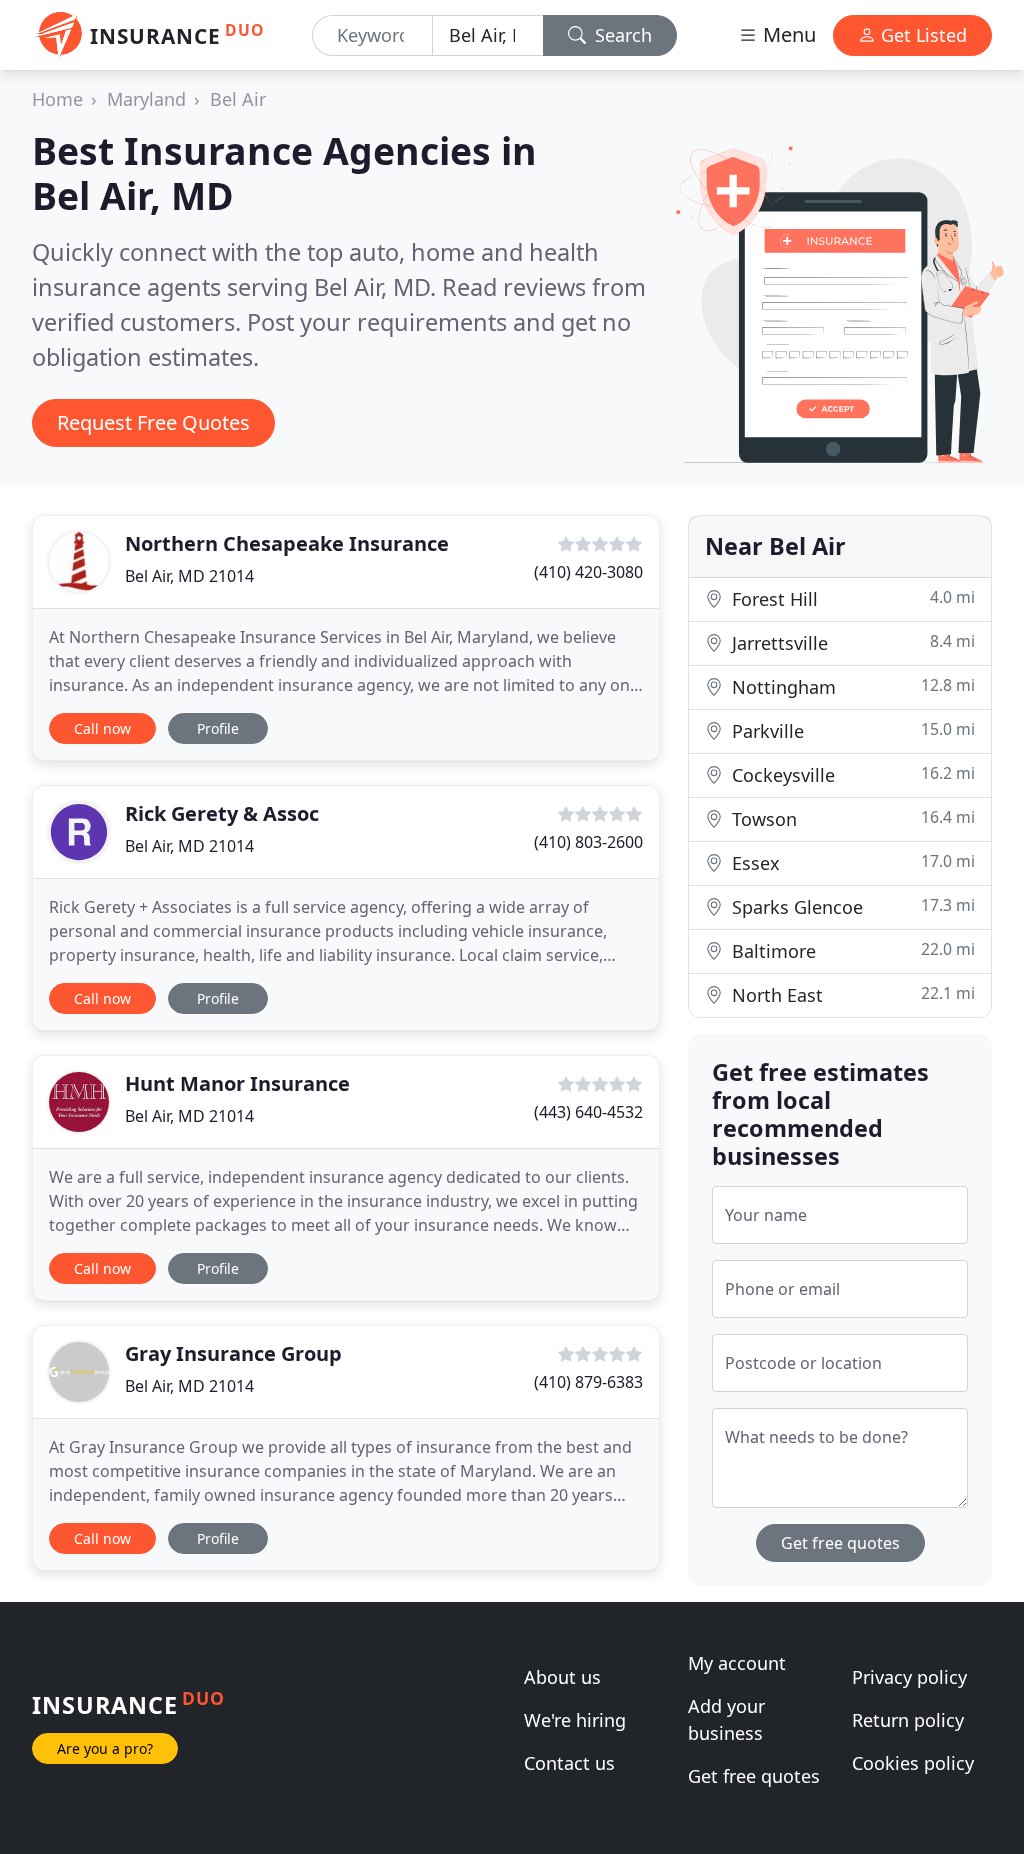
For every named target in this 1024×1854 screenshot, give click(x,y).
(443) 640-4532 (588, 1112)
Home (57, 99)
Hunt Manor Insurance (237, 1083)
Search (621, 35)
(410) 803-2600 (588, 842)
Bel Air (238, 99)
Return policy (908, 1720)
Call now (102, 728)
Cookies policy (913, 1763)
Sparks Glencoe (851, 906)
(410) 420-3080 (588, 572)
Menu (787, 34)
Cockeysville (851, 774)
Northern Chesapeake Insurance (287, 543)
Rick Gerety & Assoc (222, 813)
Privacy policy (909, 1677)
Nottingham (851, 686)
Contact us (569, 1763)
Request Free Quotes (153, 422)
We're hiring (575, 1720)
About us (562, 1677)
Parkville (851, 730)
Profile (218, 728)
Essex (851, 862)
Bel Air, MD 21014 (189, 576)
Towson (851, 818)
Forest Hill (851, 598)
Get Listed (921, 35)
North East (851, 994)
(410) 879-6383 (588, 1382)
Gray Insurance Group (233, 1353)
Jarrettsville (851, 642)
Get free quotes (840, 1543)
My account (737, 1663)
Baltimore (851, 950)
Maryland (146, 99)
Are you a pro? (105, 1748)
